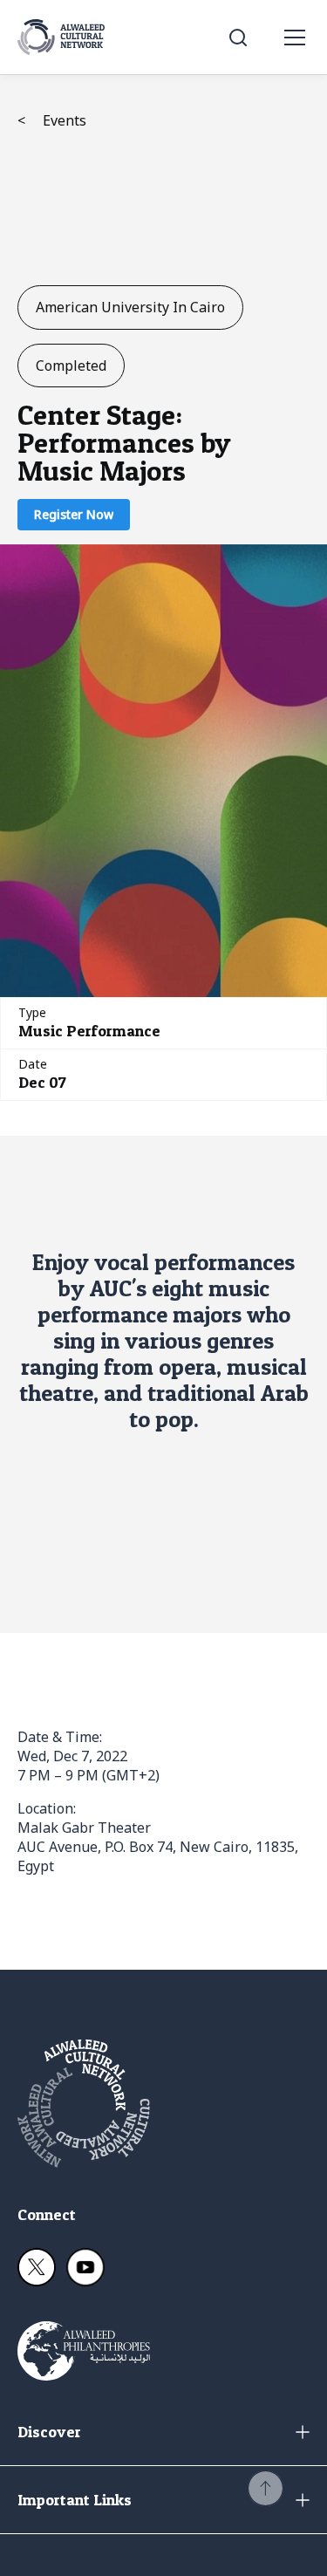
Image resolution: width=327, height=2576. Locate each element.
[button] (266, 2488)
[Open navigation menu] (295, 38)
